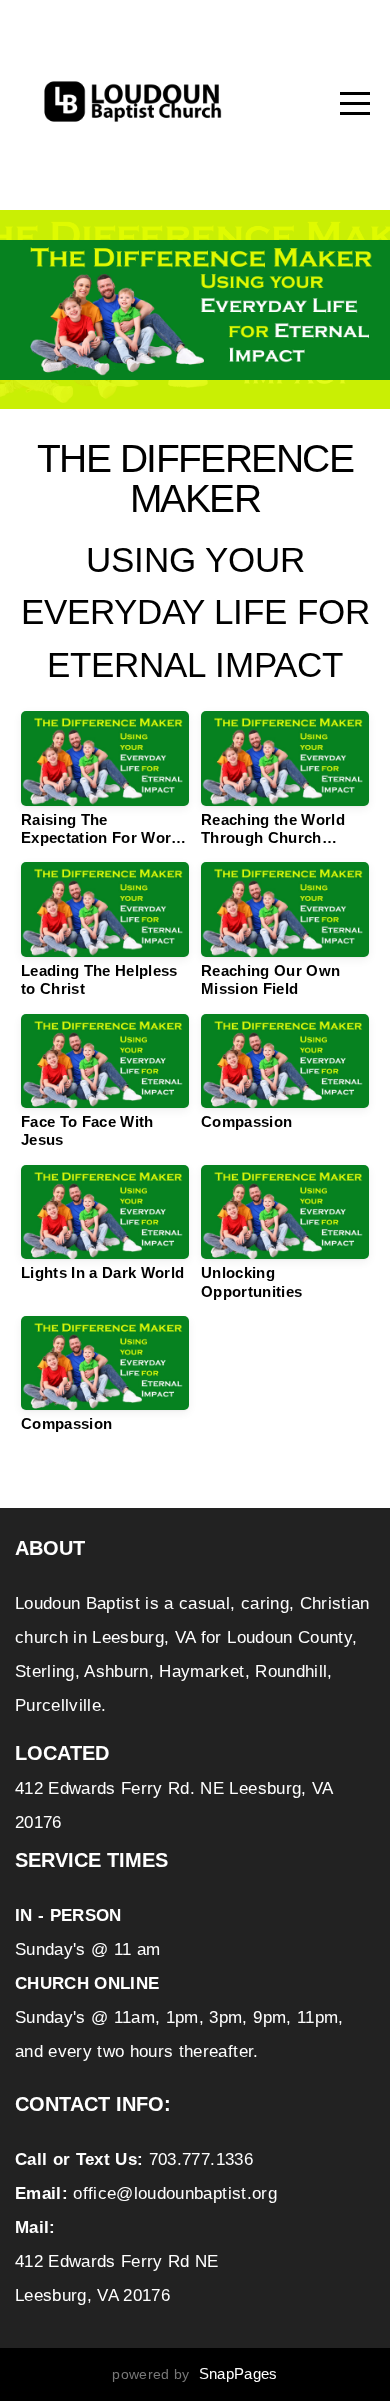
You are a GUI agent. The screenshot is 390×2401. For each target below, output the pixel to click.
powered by (194, 2374)
